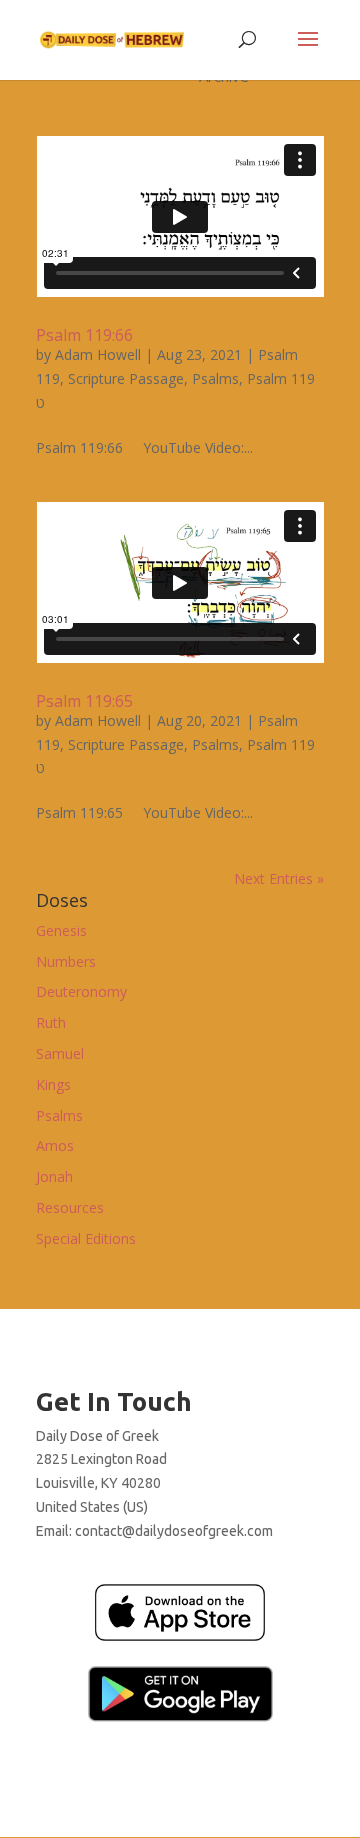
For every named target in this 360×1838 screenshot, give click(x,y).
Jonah (54, 1176)
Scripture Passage (126, 378)
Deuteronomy (81, 991)
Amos (55, 1145)
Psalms (215, 378)
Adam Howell (98, 354)
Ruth (51, 1022)
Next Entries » (279, 878)
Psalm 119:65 (84, 701)
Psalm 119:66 (84, 335)
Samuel (60, 1053)
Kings (53, 1084)
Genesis (61, 930)
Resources (70, 1207)
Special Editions (86, 1238)
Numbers (66, 961)
